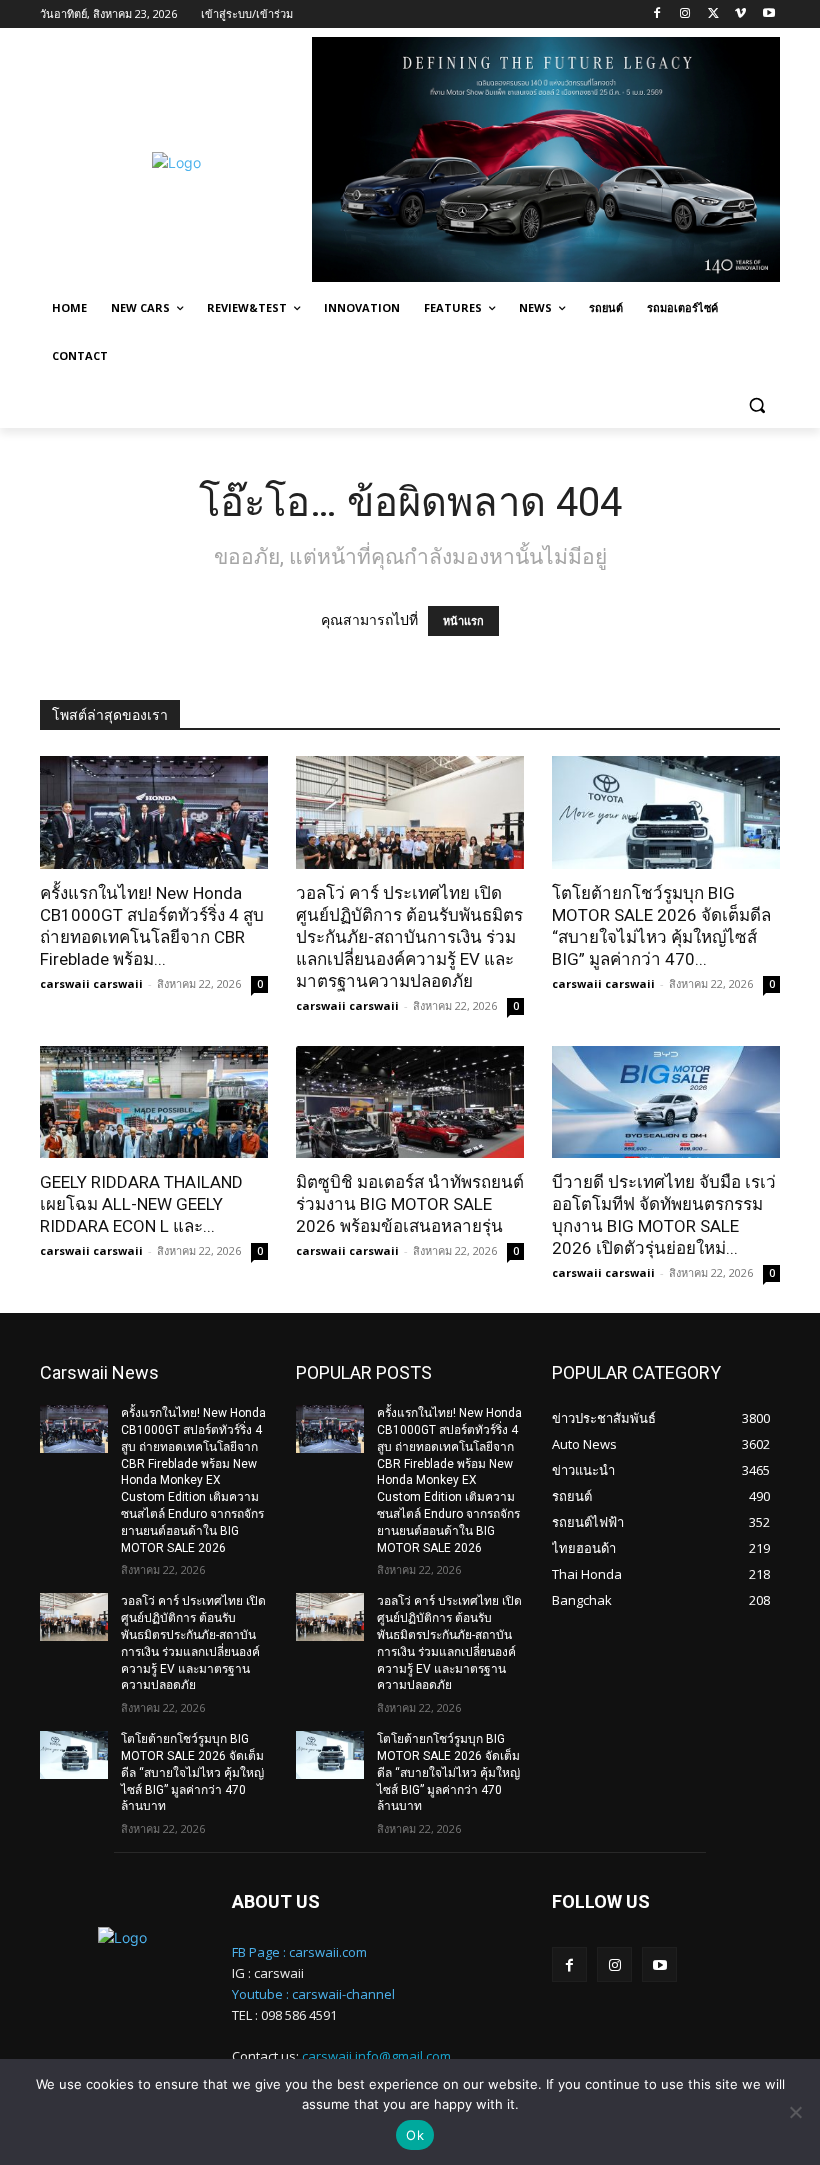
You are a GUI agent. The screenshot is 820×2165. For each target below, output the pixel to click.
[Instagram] (685, 14)
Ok (415, 2135)
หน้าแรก (463, 621)
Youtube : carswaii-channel (313, 1994)
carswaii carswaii (91, 983)
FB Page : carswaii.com (299, 1952)
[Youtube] (768, 14)
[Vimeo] (740, 14)
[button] (756, 404)
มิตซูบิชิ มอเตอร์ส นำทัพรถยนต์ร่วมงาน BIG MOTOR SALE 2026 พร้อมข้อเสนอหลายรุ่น (410, 1204)
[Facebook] (657, 14)
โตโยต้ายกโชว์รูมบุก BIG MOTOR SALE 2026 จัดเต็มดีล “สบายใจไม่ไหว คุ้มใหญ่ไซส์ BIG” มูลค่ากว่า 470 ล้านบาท (192, 1772)
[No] (795, 2112)
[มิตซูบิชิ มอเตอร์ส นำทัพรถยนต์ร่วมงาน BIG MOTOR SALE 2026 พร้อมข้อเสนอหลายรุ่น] (410, 1102)
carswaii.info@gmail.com (376, 2056)
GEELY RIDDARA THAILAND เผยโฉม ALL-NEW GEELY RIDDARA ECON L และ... (141, 1204)
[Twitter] (713, 14)
